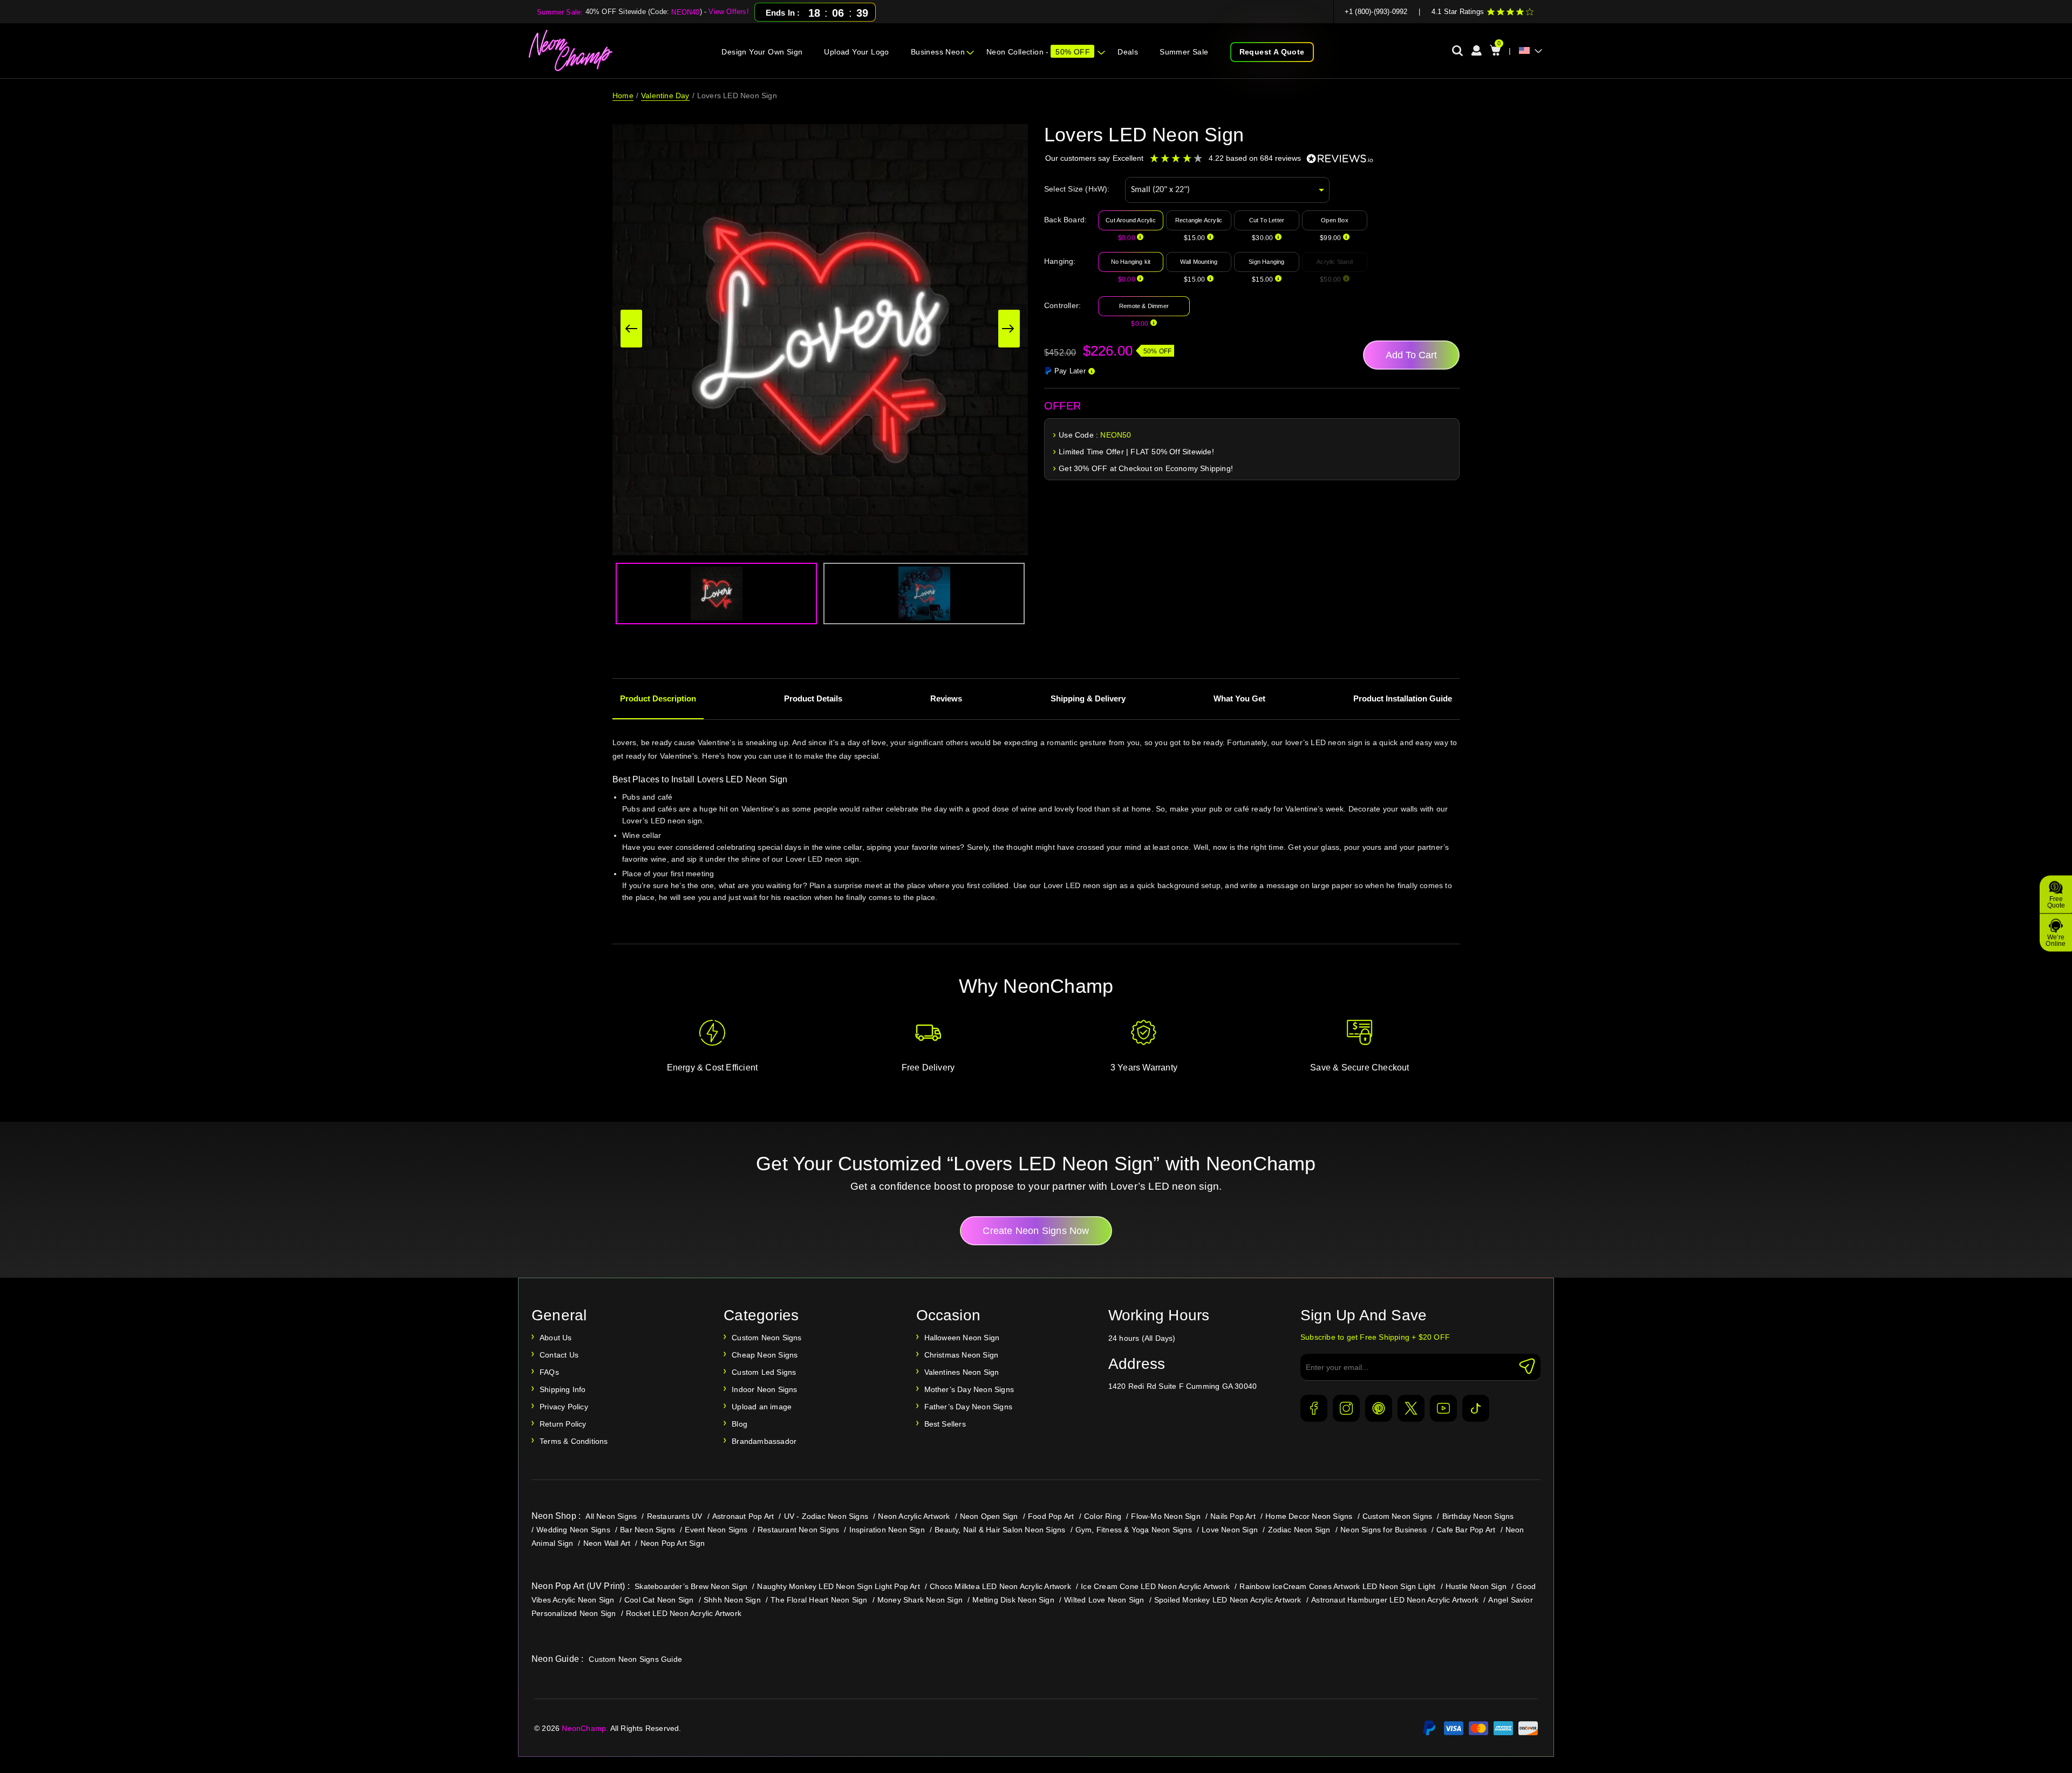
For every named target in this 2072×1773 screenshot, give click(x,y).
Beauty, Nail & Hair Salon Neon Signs (1000, 1530)
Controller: (1062, 305)
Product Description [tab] (658, 698)
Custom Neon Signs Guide (635, 1659)
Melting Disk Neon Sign (1013, 1600)
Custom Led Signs (764, 1372)
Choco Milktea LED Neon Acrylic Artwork (1000, 1586)
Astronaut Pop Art (743, 1516)
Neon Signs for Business (1383, 1530)
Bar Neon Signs (647, 1530)
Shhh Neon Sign (732, 1600)
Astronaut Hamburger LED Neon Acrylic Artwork (1395, 1600)
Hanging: (1060, 261)
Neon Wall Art (607, 1543)
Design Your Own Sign (762, 52)
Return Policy (563, 1424)
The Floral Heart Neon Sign (819, 1600)
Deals (1128, 52)
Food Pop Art (1051, 1516)
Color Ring (1103, 1516)
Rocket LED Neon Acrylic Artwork (684, 1613)
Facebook (1314, 1408)
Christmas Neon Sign (962, 1355)
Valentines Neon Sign (962, 1372)
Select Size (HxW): (1077, 189)
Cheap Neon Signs (765, 1355)
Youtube (1443, 1408)
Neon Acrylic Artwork (914, 1516)
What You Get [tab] (1239, 698)
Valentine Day (665, 96)
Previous (631, 329)
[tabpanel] (1036, 834)
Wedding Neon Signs (573, 1530)
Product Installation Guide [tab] (1403, 698)
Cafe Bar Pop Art (1466, 1530)
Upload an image (762, 1407)
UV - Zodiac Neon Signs (826, 1516)
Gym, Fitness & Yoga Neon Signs (1134, 1530)
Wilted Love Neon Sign (1104, 1600)
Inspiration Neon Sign (887, 1530)
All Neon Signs (611, 1516)
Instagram (1346, 1408)
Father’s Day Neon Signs (969, 1407)
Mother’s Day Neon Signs (969, 1389)
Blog (739, 1424)
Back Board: (1065, 220)
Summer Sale (1184, 52)
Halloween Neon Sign (962, 1338)
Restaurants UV (675, 1516)
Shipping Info (563, 1389)
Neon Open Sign (989, 1516)
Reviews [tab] (946, 698)
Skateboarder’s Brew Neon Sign (691, 1586)
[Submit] (1527, 1366)
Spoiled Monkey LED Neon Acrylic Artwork (1228, 1600)
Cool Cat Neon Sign (659, 1600)
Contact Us (559, 1355)
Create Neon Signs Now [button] (1036, 1231)
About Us (556, 1338)
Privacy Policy (564, 1407)
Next (1009, 329)
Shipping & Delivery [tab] (1088, 698)
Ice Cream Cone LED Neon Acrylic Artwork (1155, 1586)
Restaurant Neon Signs (798, 1530)
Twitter (1411, 1408)
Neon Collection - (1038, 52)
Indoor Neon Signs (764, 1389)
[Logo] (571, 51)
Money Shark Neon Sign (920, 1600)
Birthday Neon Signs (1478, 1516)
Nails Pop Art (1233, 1516)
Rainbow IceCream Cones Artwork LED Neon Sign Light (1337, 1586)
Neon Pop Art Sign (673, 1543)
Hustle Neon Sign (1476, 1586)
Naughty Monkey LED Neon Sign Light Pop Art (838, 1586)
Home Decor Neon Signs (1309, 1516)
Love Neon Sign (1230, 1530)
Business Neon (938, 52)
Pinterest (1379, 1408)
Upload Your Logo (856, 52)
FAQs (549, 1372)
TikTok (1476, 1408)
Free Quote (2056, 902)
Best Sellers (945, 1424)
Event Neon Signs (716, 1530)
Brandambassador (764, 1441)
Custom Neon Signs (766, 1338)
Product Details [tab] (813, 698)
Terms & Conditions (574, 1441)
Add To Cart (1411, 355)
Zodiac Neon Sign (1299, 1530)
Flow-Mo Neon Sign (1165, 1516)
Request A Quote (1272, 52)
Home (623, 96)
